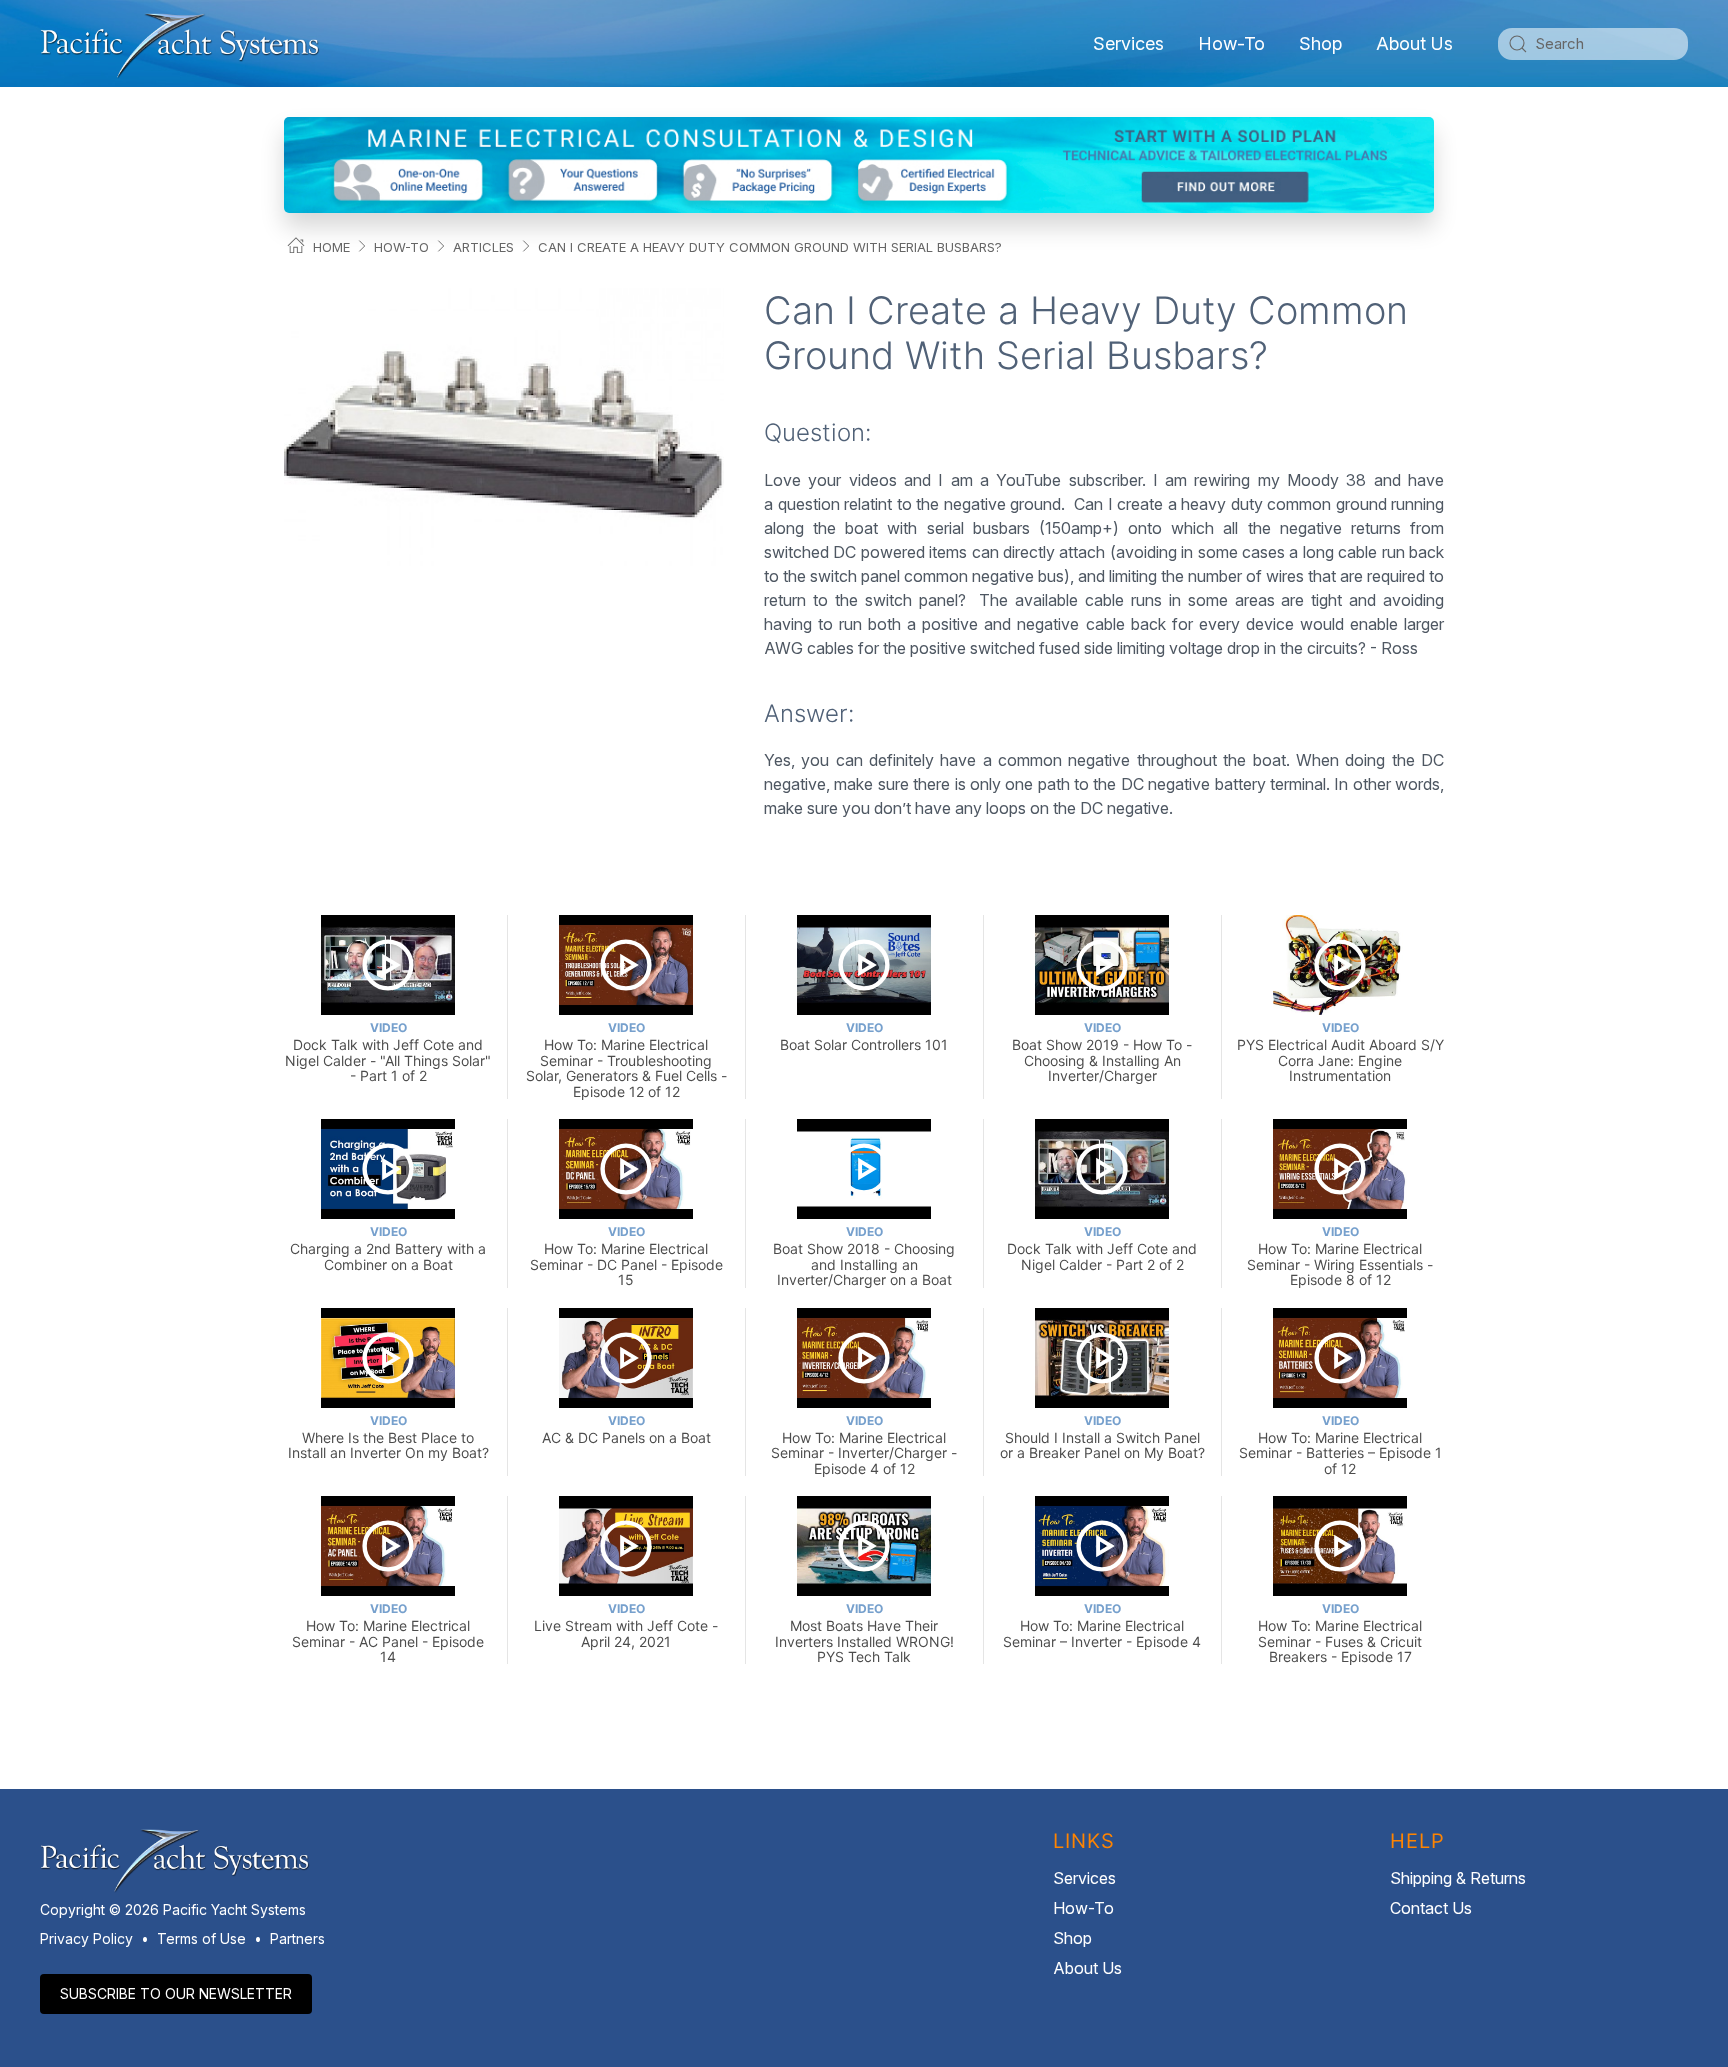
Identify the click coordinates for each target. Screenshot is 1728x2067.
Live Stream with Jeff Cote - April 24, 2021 (626, 1625)
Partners (297, 1938)
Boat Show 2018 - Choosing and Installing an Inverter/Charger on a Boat (864, 1256)
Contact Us (1431, 1908)
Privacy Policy (86, 1938)
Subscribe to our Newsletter (176, 1993)
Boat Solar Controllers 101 (864, 1036)
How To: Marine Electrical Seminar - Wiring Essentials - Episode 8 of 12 (1340, 1256)
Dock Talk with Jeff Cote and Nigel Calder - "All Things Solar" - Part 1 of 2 (388, 1052)
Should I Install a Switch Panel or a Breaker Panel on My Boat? (1102, 1437)
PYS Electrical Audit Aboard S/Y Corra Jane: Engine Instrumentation (1340, 1052)
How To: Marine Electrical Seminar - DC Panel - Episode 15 (626, 1256)
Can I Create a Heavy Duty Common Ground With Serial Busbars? (770, 247)
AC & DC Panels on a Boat (626, 1429)
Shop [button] (1320, 43)
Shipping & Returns (1458, 1878)
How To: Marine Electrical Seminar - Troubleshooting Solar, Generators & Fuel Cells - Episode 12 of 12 (626, 1059)
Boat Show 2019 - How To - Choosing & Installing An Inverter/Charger (1102, 1052)
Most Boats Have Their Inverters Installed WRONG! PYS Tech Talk (864, 1633)
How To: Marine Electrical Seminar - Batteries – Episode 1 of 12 (1340, 1445)
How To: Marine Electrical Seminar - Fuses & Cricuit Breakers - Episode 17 (1340, 1633)
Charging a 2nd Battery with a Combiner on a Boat (388, 1248)
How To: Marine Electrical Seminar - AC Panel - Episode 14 (388, 1633)
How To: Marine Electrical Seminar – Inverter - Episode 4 (1102, 1625)
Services (1084, 1878)
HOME (331, 247)
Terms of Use (201, 1938)
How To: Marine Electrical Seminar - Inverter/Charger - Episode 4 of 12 (864, 1445)
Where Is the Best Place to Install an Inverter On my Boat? (388, 1437)
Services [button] (1128, 43)
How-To (1231, 43)
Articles (483, 247)
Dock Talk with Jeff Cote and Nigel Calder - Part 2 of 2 (1102, 1248)
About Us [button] (1414, 43)
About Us (1087, 1968)
